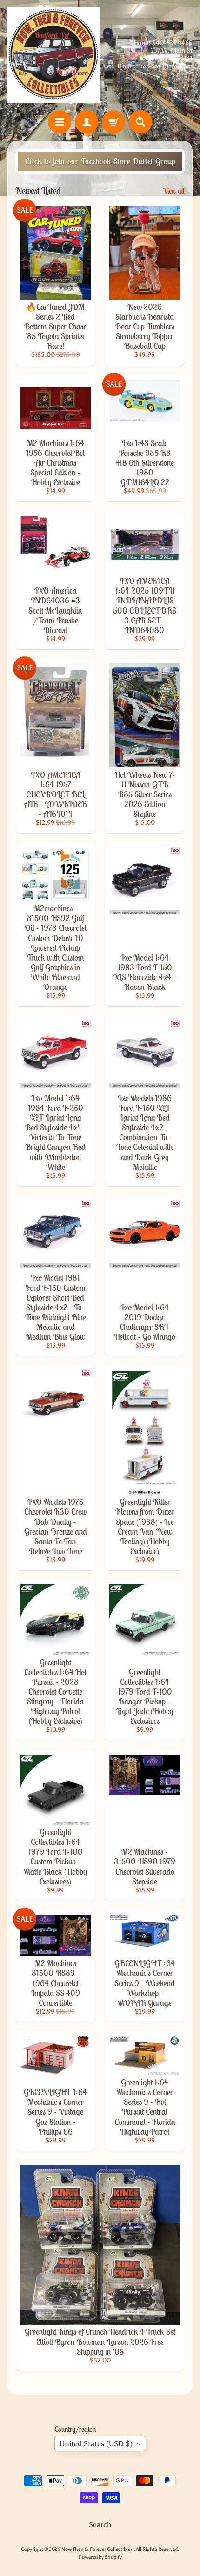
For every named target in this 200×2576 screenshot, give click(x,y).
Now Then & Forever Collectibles (97, 2549)
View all (174, 191)
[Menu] (60, 122)
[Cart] (113, 122)
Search (100, 2525)
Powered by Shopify (100, 2557)
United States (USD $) (96, 2444)
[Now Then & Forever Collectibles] (54, 55)
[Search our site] (140, 122)
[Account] (87, 122)
